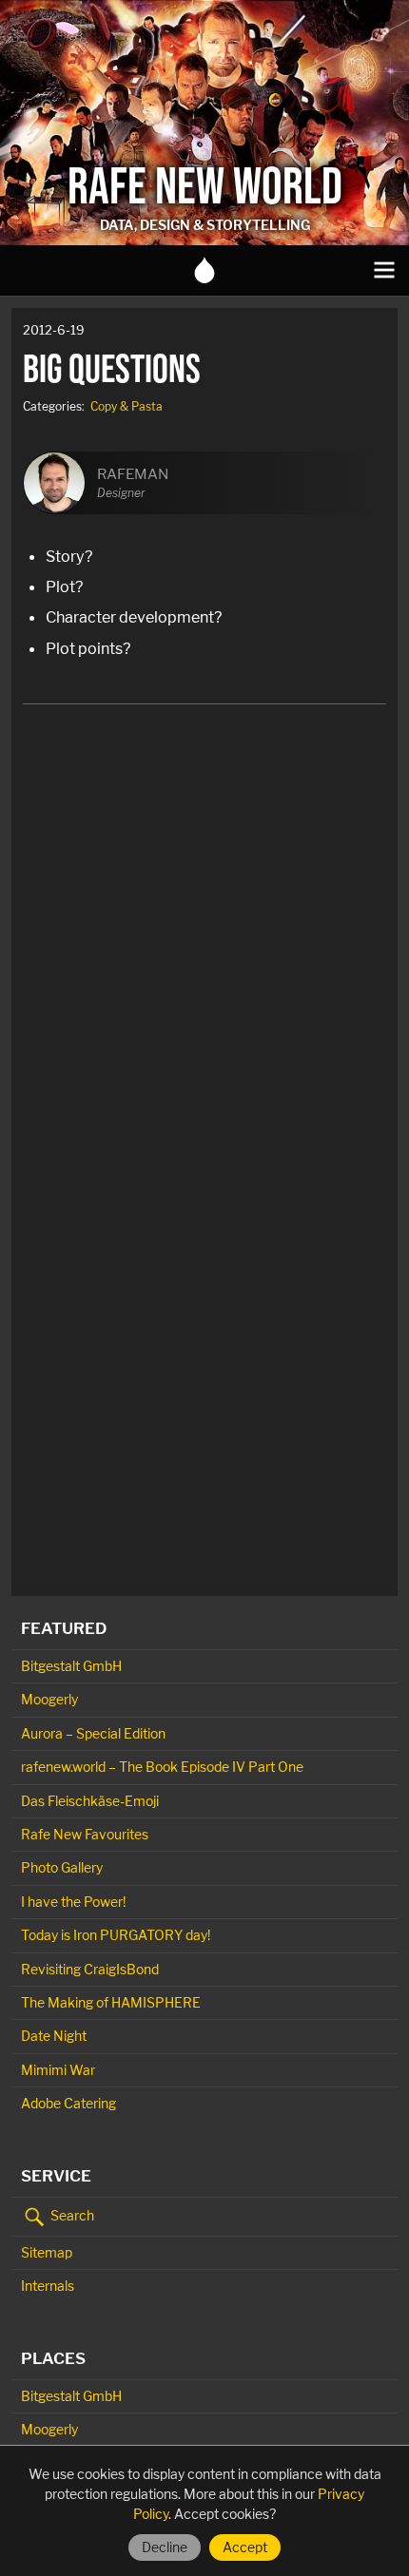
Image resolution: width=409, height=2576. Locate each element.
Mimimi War (58, 2070)
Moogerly (49, 1699)
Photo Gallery (62, 1867)
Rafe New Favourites (85, 1834)
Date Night (54, 2036)
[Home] (204, 270)
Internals (48, 2286)
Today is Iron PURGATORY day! (116, 1935)
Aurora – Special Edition (93, 1733)
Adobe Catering (68, 2103)
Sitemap (47, 2252)
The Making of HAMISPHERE (111, 2002)
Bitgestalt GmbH (71, 1666)
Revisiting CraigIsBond (90, 1969)
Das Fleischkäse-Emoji (90, 1801)
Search (71, 2214)
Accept (245, 2547)
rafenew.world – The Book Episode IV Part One (162, 1767)
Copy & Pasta (127, 406)
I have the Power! (73, 1902)
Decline (165, 2547)
